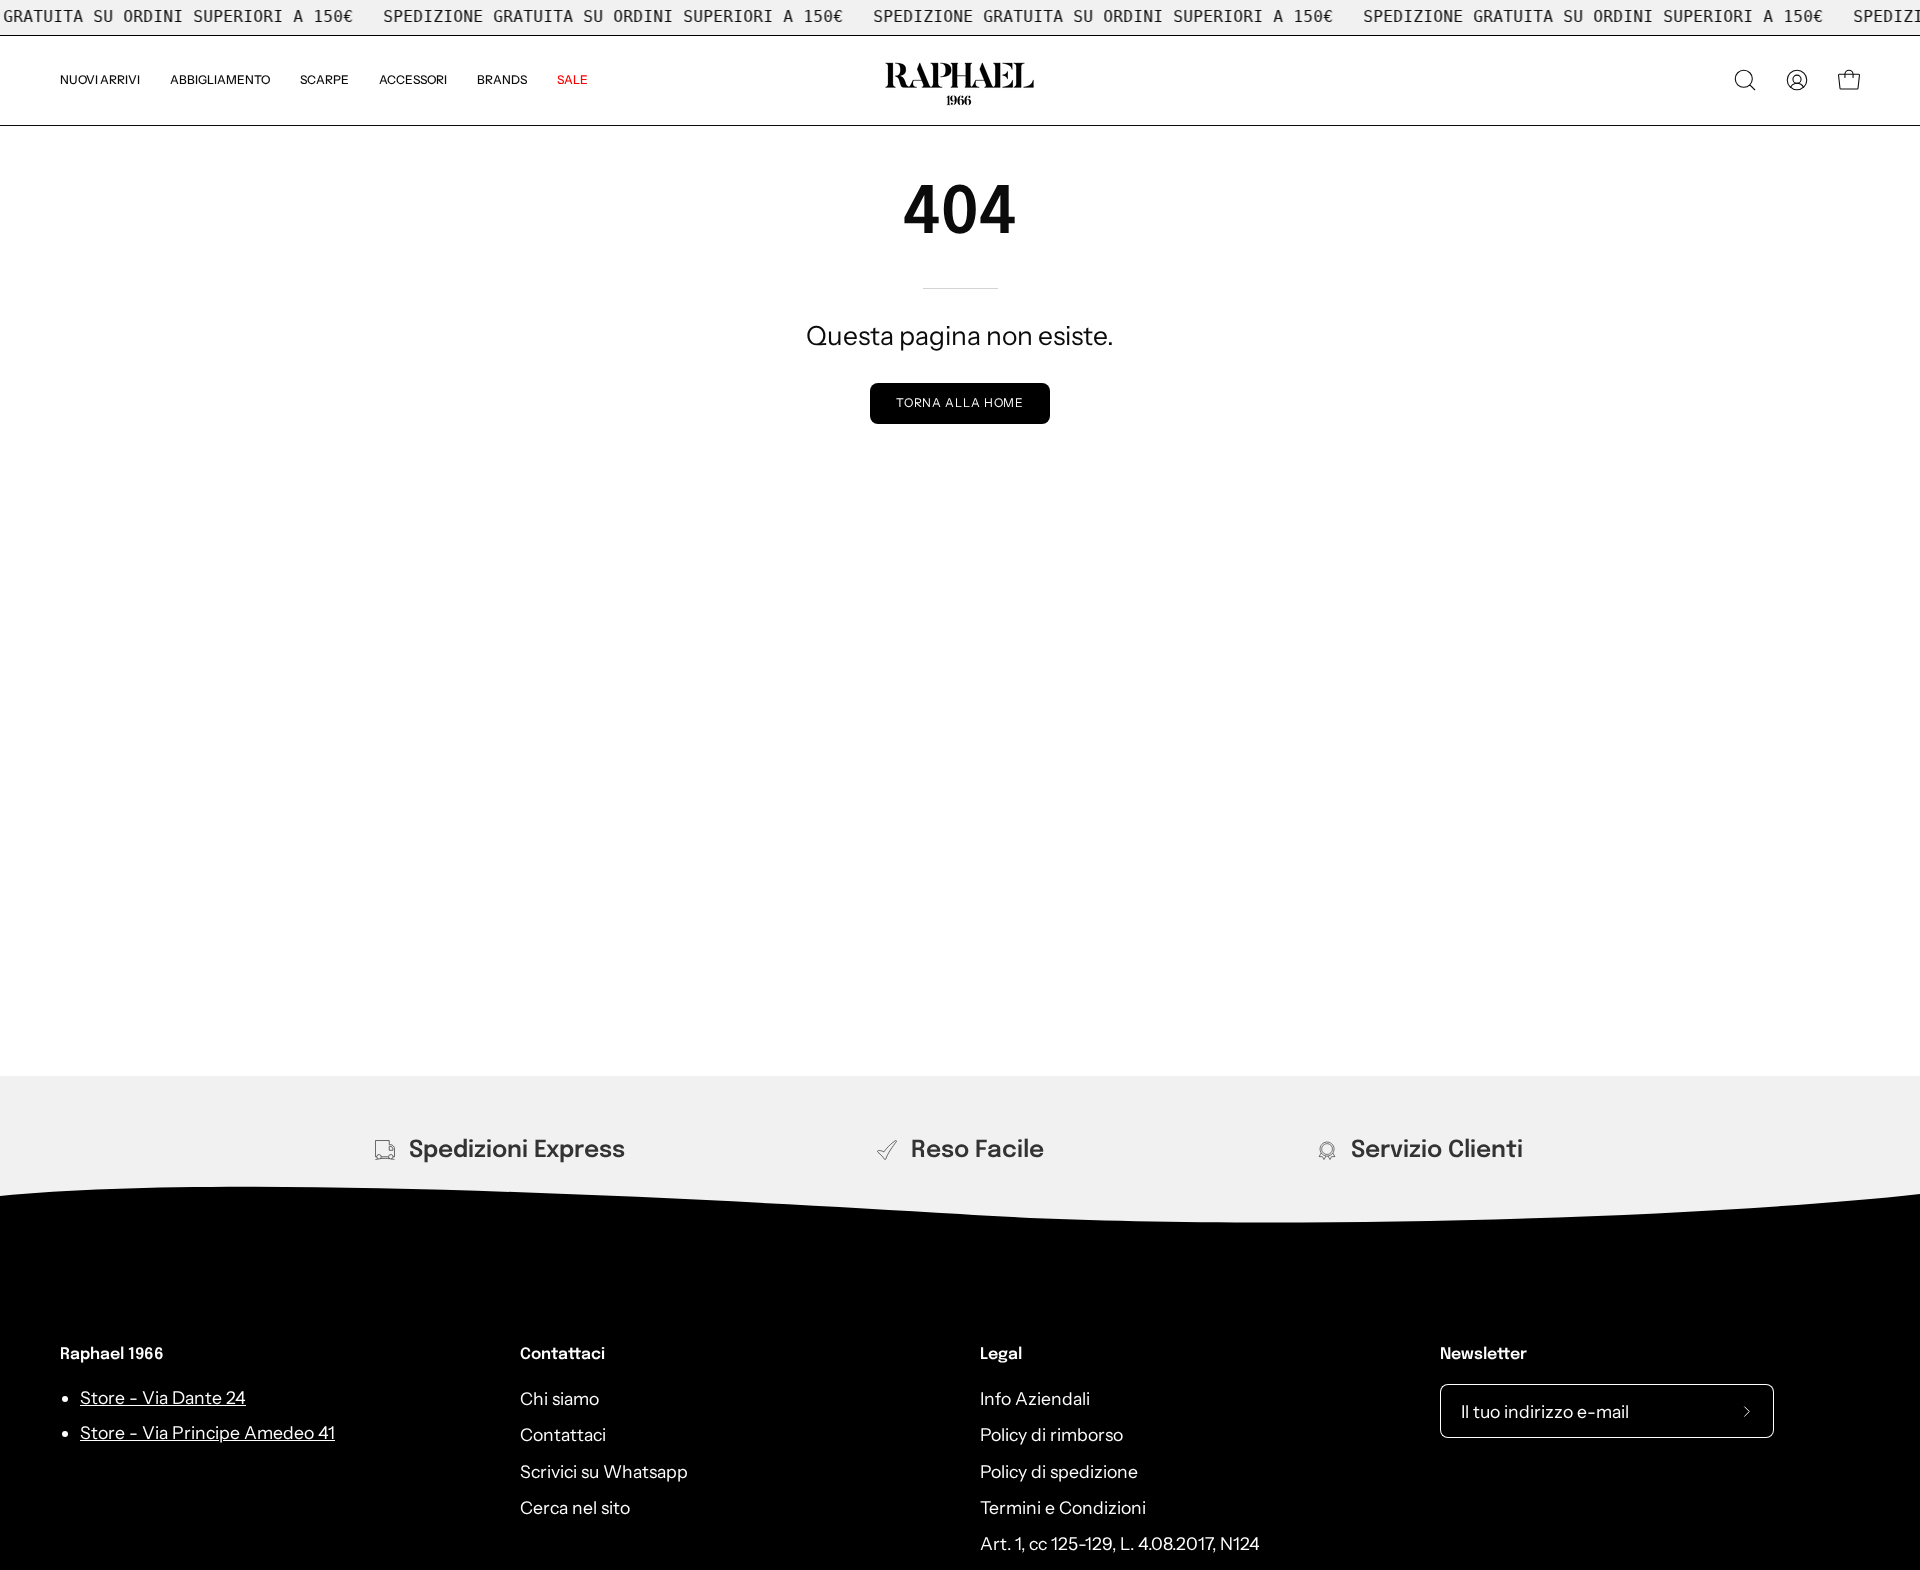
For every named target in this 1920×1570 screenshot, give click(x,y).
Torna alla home (960, 402)
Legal (1001, 1354)
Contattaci (562, 1354)
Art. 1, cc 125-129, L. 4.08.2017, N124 (1120, 1543)
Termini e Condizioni (1063, 1507)
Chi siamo (559, 1398)
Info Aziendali (1035, 1398)
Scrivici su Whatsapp (604, 1470)
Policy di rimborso (1051, 1434)
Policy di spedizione (1059, 1470)
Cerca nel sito (575, 1507)
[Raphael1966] (960, 80)
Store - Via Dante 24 (163, 1398)
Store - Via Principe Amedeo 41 (207, 1432)
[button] (502, 80)
